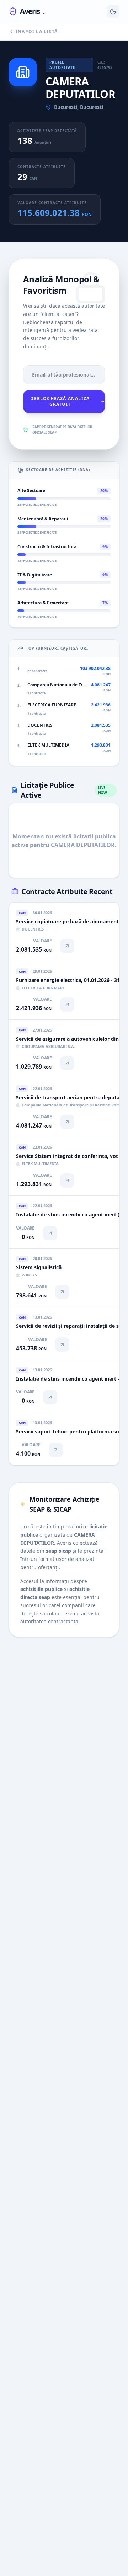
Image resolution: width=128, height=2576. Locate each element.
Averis (32, 11)
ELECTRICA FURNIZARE (52, 705)
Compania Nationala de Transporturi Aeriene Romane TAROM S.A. (57, 685)
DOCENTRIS (40, 725)
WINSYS (29, 1275)
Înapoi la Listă (37, 32)
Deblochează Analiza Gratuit (60, 401)
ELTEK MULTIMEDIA (48, 745)
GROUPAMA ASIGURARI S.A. (48, 1046)
